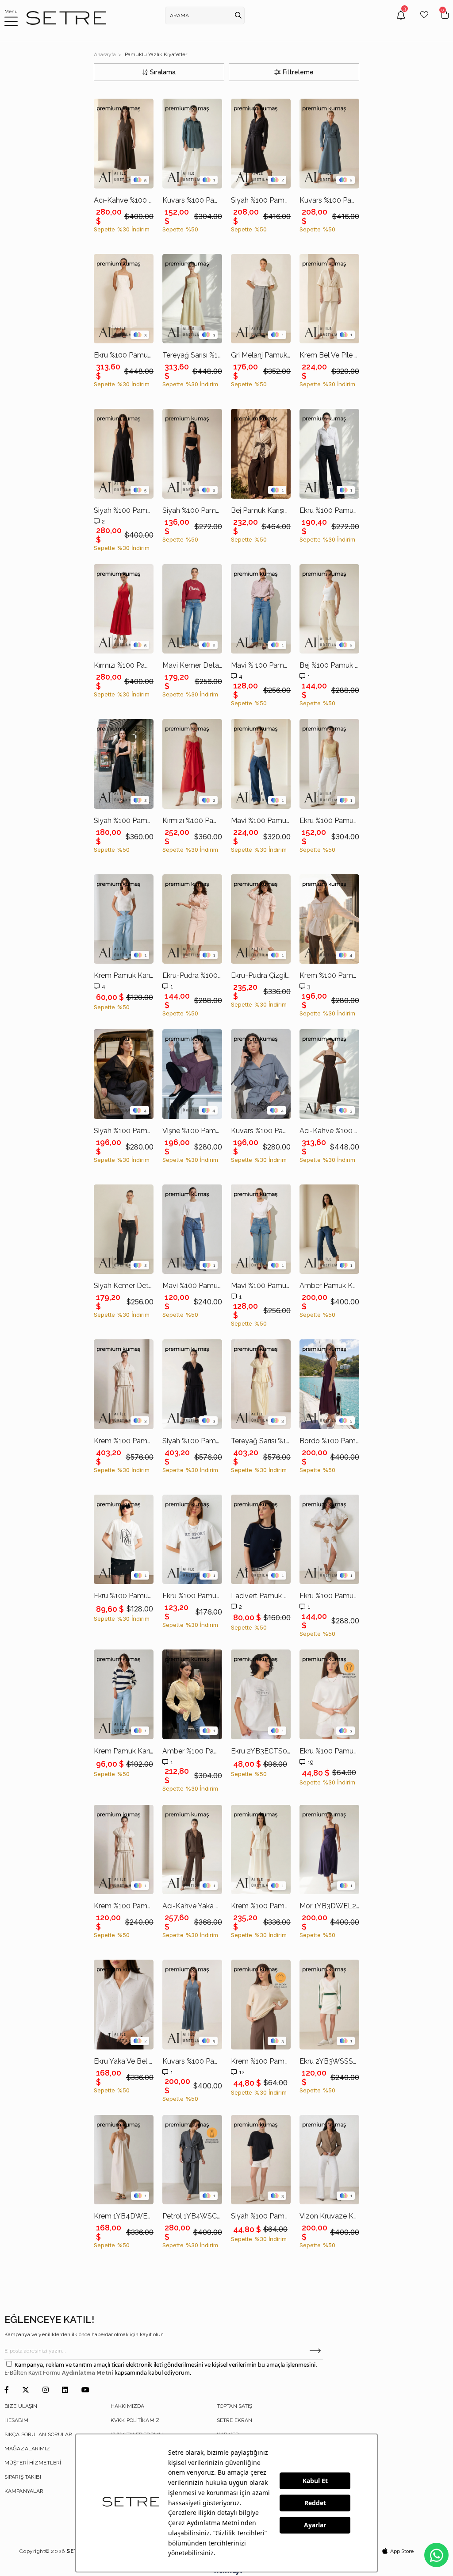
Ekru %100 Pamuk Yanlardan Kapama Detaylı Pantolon (329, 821)
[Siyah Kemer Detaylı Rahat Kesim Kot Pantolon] (124, 1229)
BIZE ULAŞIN (21, 2406)
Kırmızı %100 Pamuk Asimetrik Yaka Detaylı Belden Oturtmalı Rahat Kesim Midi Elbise (124, 665)
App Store (402, 2551)
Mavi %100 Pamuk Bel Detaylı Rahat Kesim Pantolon (192, 1286)
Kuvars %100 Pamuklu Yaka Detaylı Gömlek (261, 1131)
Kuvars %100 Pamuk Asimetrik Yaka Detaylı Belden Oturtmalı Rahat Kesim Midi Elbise (192, 2061)
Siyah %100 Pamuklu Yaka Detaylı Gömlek (124, 1131)
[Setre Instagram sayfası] (46, 2390)
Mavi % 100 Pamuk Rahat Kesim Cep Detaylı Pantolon (261, 665)
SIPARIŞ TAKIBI (23, 2477)
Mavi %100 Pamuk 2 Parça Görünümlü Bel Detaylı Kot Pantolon (261, 1286)
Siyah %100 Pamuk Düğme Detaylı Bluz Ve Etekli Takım (192, 1441)
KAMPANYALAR (24, 2491)
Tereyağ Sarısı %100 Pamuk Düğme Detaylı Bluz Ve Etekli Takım (261, 1441)
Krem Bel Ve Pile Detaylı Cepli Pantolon (329, 355)
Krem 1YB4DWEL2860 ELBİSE (124, 2216)
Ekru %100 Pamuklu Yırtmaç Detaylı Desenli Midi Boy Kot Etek (329, 1596)
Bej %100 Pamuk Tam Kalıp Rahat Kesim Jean (329, 665)
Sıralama (163, 72)
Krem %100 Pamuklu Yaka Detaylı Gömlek (329, 975)
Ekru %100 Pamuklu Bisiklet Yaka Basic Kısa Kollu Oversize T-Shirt (329, 1751)
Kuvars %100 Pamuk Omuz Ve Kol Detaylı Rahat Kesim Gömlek (192, 200)
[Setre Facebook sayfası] (7, 2390)
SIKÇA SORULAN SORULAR (38, 2434)
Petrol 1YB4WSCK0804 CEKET (192, 2216)
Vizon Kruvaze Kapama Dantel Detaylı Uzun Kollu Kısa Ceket (329, 2216)
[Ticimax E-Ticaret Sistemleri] (227, 2573)
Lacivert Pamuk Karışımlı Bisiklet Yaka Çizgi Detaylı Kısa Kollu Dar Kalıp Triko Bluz (261, 1596)
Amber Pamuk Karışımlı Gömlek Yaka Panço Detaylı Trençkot (329, 1286)
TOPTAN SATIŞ (234, 2406)
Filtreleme (298, 72)
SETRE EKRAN (234, 2420)
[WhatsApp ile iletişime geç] (436, 2555)
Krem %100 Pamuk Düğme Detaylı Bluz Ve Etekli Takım (124, 1441)
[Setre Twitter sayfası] (26, 2390)
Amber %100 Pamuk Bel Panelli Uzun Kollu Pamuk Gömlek (192, 1751)
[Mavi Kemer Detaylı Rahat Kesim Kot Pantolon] (192, 609)
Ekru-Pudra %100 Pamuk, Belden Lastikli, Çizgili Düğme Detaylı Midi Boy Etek (192, 975)
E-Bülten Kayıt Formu (33, 2373)
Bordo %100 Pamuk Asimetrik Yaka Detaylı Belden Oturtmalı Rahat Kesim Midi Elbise (329, 1441)
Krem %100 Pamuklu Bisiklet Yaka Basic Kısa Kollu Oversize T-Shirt (261, 2061)
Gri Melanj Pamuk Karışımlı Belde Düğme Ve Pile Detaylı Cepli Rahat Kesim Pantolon (261, 355)
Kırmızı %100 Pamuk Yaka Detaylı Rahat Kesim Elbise (192, 821)
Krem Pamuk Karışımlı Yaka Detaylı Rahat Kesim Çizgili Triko (124, 1751)
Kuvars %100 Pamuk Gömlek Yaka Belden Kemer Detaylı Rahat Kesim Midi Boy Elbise (329, 200)
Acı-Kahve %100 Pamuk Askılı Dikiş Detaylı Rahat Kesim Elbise (329, 1131)
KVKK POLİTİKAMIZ (135, 2420)
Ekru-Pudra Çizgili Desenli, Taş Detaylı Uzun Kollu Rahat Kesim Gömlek (261, 975)
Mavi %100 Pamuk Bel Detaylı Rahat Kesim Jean (261, 821)
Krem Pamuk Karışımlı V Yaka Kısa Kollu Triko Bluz (124, 975)
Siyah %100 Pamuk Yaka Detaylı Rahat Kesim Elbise (124, 821)
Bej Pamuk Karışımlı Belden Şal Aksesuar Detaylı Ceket (261, 510)
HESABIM (16, 2420)
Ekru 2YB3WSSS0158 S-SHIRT (329, 2061)
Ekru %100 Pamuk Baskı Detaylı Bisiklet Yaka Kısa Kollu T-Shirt (124, 1596)
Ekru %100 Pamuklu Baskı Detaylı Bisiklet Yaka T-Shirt (192, 1596)
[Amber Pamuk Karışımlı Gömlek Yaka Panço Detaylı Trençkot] (329, 1229)
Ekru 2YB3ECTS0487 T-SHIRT (261, 1751)
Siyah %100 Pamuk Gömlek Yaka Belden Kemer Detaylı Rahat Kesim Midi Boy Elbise (261, 200)
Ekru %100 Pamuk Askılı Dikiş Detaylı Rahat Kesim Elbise (124, 355)
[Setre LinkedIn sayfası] (65, 2390)
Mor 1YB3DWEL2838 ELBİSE (329, 1906)
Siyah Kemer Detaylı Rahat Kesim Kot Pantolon (124, 1286)
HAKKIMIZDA (127, 2406)
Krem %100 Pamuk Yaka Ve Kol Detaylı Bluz (124, 1906)
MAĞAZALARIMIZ (27, 2449)
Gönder (315, 2351)
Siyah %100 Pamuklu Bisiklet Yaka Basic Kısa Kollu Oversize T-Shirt (261, 2216)
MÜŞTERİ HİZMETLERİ (33, 2463)
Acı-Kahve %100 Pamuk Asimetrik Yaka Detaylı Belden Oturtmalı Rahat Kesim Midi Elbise (124, 200)
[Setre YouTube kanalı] (85, 2390)
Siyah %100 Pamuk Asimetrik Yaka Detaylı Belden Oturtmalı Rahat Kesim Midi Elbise (124, 510)
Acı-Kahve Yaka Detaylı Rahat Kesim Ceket (192, 1906)
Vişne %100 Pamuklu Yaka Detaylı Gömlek (192, 1131)
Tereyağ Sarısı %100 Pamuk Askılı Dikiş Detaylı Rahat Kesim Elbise (192, 355)
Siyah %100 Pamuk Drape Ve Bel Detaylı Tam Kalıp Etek (192, 510)
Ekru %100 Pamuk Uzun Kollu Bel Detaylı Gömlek (329, 510)
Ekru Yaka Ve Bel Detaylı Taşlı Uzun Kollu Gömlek (124, 2061)
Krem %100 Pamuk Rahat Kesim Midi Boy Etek (261, 1906)
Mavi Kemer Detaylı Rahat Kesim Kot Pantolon (192, 665)
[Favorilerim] (424, 21)
